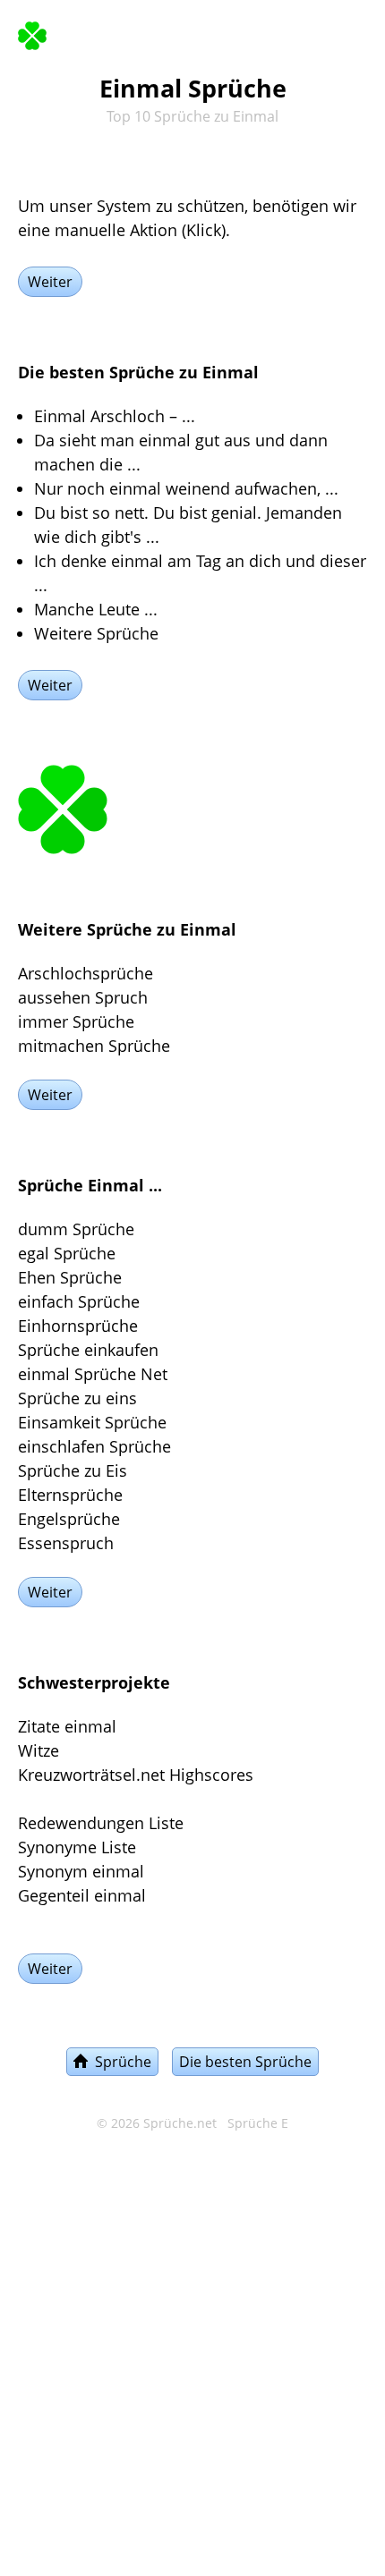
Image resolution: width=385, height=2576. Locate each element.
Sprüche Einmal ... (90, 1185)
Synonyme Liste (77, 1847)
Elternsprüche (70, 1495)
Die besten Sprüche (245, 2062)
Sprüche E (258, 2123)
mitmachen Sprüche (94, 1046)
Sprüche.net (180, 2123)
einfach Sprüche (79, 1301)
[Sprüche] (32, 32)
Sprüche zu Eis (73, 1470)
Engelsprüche (69, 1519)
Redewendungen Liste (101, 1823)
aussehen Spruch (83, 997)
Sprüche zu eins (77, 1398)
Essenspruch (66, 1543)
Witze (38, 1750)
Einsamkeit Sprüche (92, 1422)
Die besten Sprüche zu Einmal (138, 372)
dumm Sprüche (76, 1229)
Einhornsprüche (78, 1326)
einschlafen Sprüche (94, 1446)
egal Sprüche (67, 1253)
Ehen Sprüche (70, 1277)
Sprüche (120, 2062)
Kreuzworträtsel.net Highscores (136, 1775)
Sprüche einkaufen (88, 1350)
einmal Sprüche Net (93, 1374)
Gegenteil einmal (82, 1895)
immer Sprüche (76, 1021)
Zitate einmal (67, 1726)
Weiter (50, 282)
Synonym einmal (81, 1871)
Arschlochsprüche (86, 973)
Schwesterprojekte (94, 1682)
